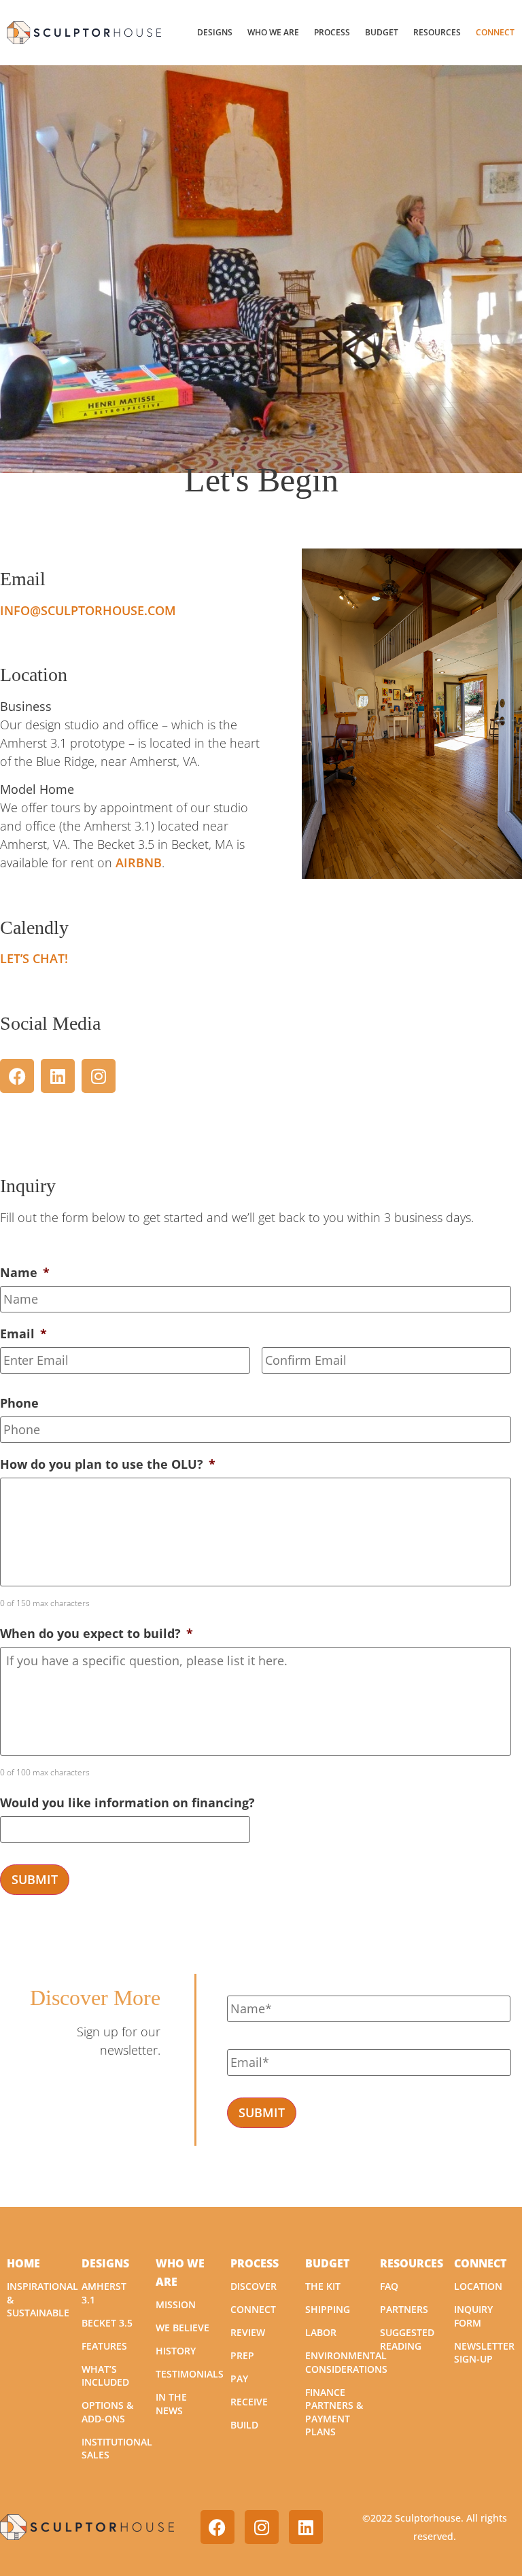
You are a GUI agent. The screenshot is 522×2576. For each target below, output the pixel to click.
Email (23, 1334)
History (176, 2351)
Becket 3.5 (107, 2323)
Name (25, 1273)
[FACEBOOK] (17, 1076)
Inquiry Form (473, 2316)
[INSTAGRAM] (99, 1076)
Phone (19, 1403)
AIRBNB (139, 863)
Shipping (328, 2309)
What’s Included (105, 2376)
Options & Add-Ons (107, 2412)
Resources (437, 32)
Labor (321, 2332)
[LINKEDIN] (58, 1076)
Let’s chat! (34, 958)
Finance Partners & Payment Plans (334, 2412)
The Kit (323, 2286)
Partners (404, 2309)
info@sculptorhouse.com (88, 610)
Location (478, 2286)
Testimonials (190, 2374)
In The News (171, 2404)
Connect (495, 32)
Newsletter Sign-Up (484, 2353)
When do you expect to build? (97, 1634)
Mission (176, 2304)
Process (332, 32)
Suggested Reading (407, 2339)
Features (104, 2346)
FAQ (389, 2286)
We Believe (182, 2328)
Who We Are (273, 32)
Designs (215, 32)
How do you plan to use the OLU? (108, 1464)
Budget (382, 32)
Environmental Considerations (346, 2362)
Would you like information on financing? (127, 1803)
